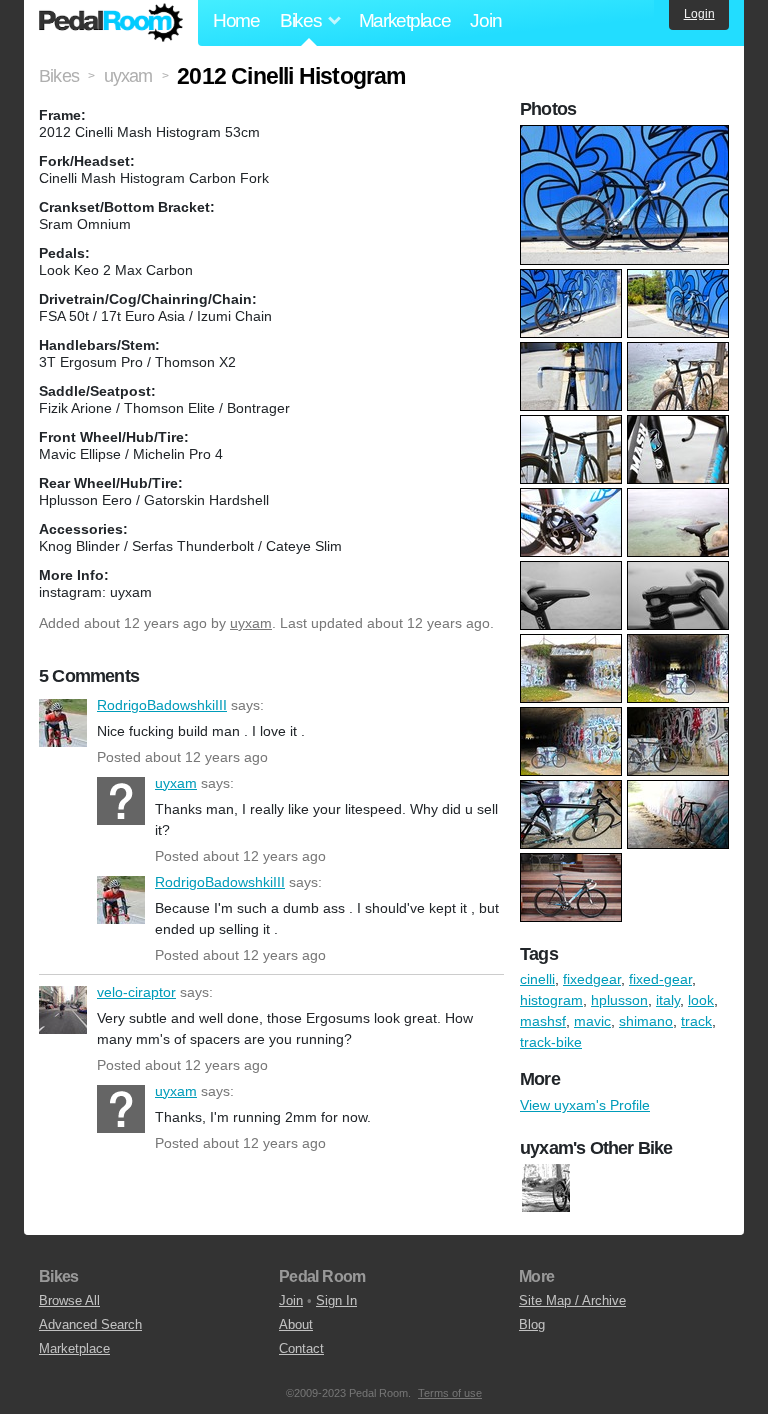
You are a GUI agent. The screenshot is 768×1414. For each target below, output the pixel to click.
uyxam (251, 623)
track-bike (551, 1042)
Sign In (336, 1300)
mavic (592, 1021)
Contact (301, 1348)
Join (485, 20)
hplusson (619, 1000)
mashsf (543, 1021)
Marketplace (405, 20)
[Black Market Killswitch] (546, 1188)
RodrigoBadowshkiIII (63, 723)
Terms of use (450, 1393)
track (696, 1021)
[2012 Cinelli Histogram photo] (627, 135)
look (701, 1000)
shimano (646, 1021)
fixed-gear (660, 979)
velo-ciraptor (63, 1010)
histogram (551, 1000)
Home (236, 20)
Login (699, 14)
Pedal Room (111, 23)
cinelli (537, 979)
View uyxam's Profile (585, 1105)
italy (668, 1000)
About (296, 1324)
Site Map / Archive (572, 1300)
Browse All (69, 1300)
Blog (532, 1324)
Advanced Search (90, 1324)
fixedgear (592, 979)
